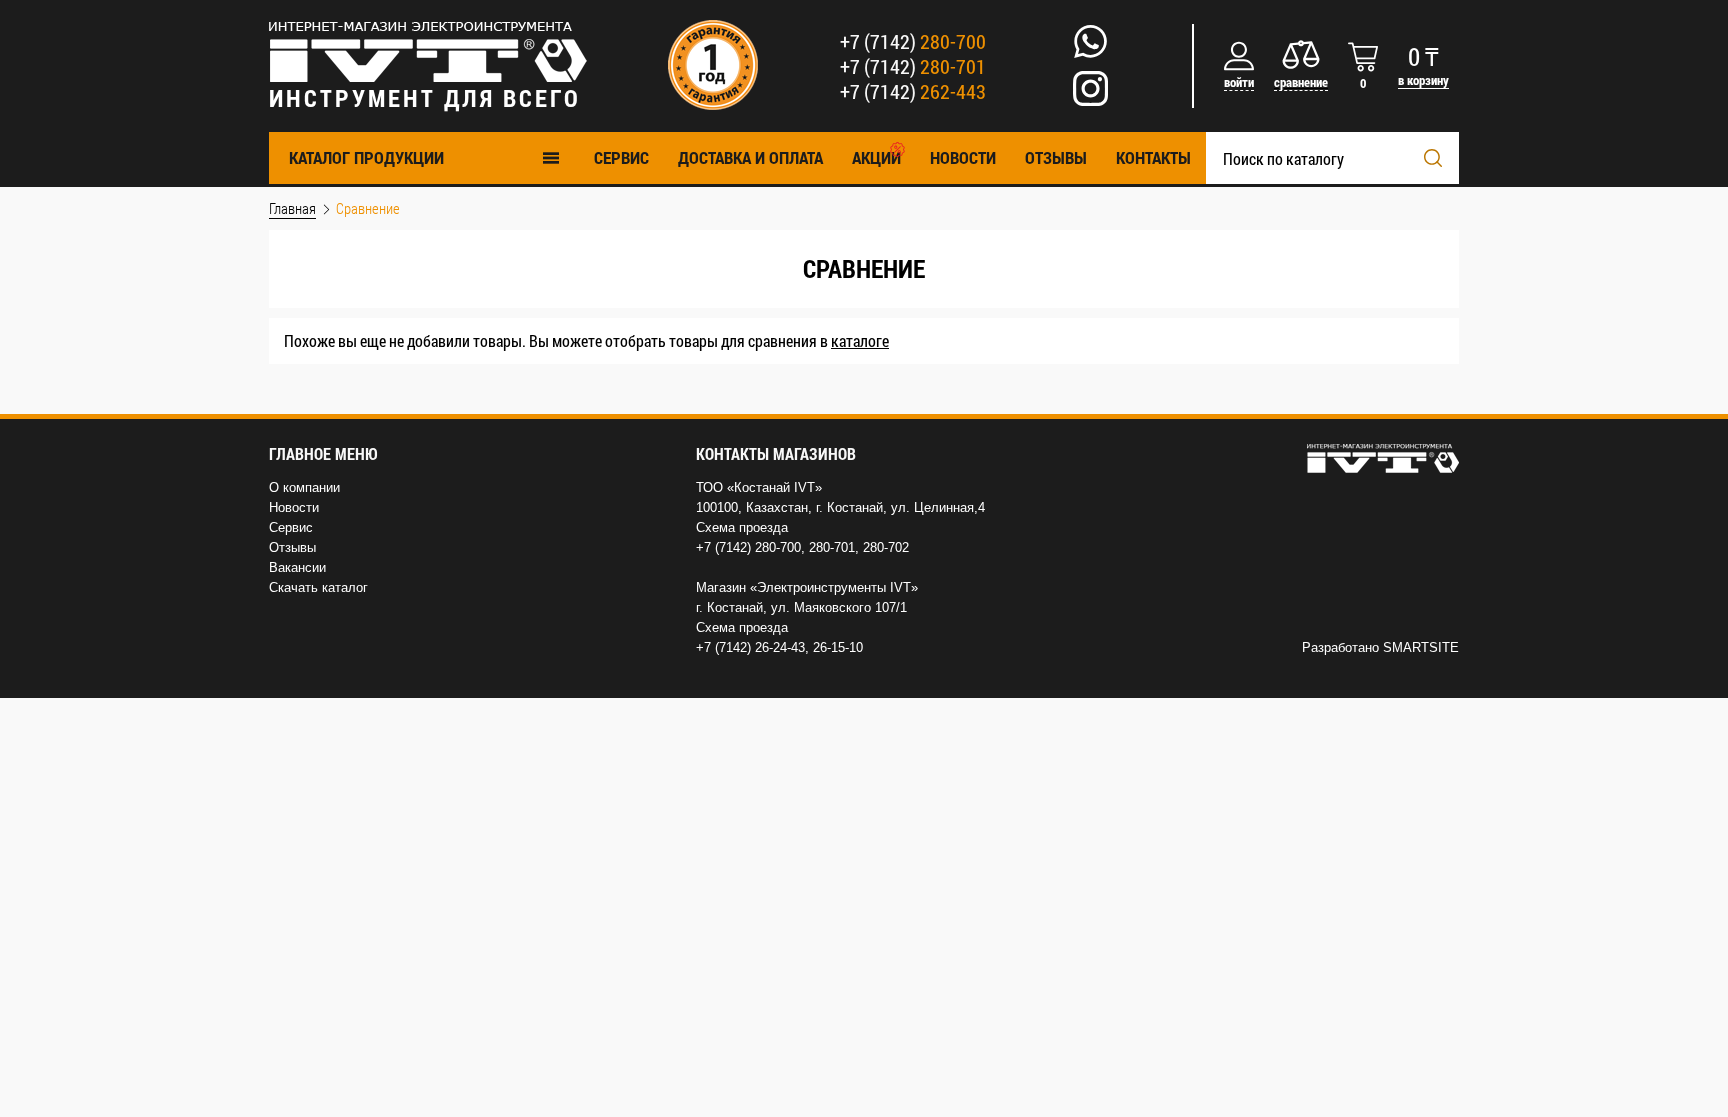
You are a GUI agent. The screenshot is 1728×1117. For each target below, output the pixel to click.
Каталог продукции (366, 157)
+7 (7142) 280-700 (748, 547)
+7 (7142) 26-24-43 (750, 647)
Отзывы (1056, 157)
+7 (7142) (913, 41)
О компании (304, 487)
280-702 (886, 547)
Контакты (1153, 157)
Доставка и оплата (750, 157)
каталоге (860, 340)
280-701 (832, 547)
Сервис (291, 527)
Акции (876, 157)
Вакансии (297, 567)
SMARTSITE (1421, 647)
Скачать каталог (318, 587)
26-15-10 (838, 647)
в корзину (1423, 80)
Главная (292, 208)
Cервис (621, 157)
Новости (963, 157)
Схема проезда (742, 527)
